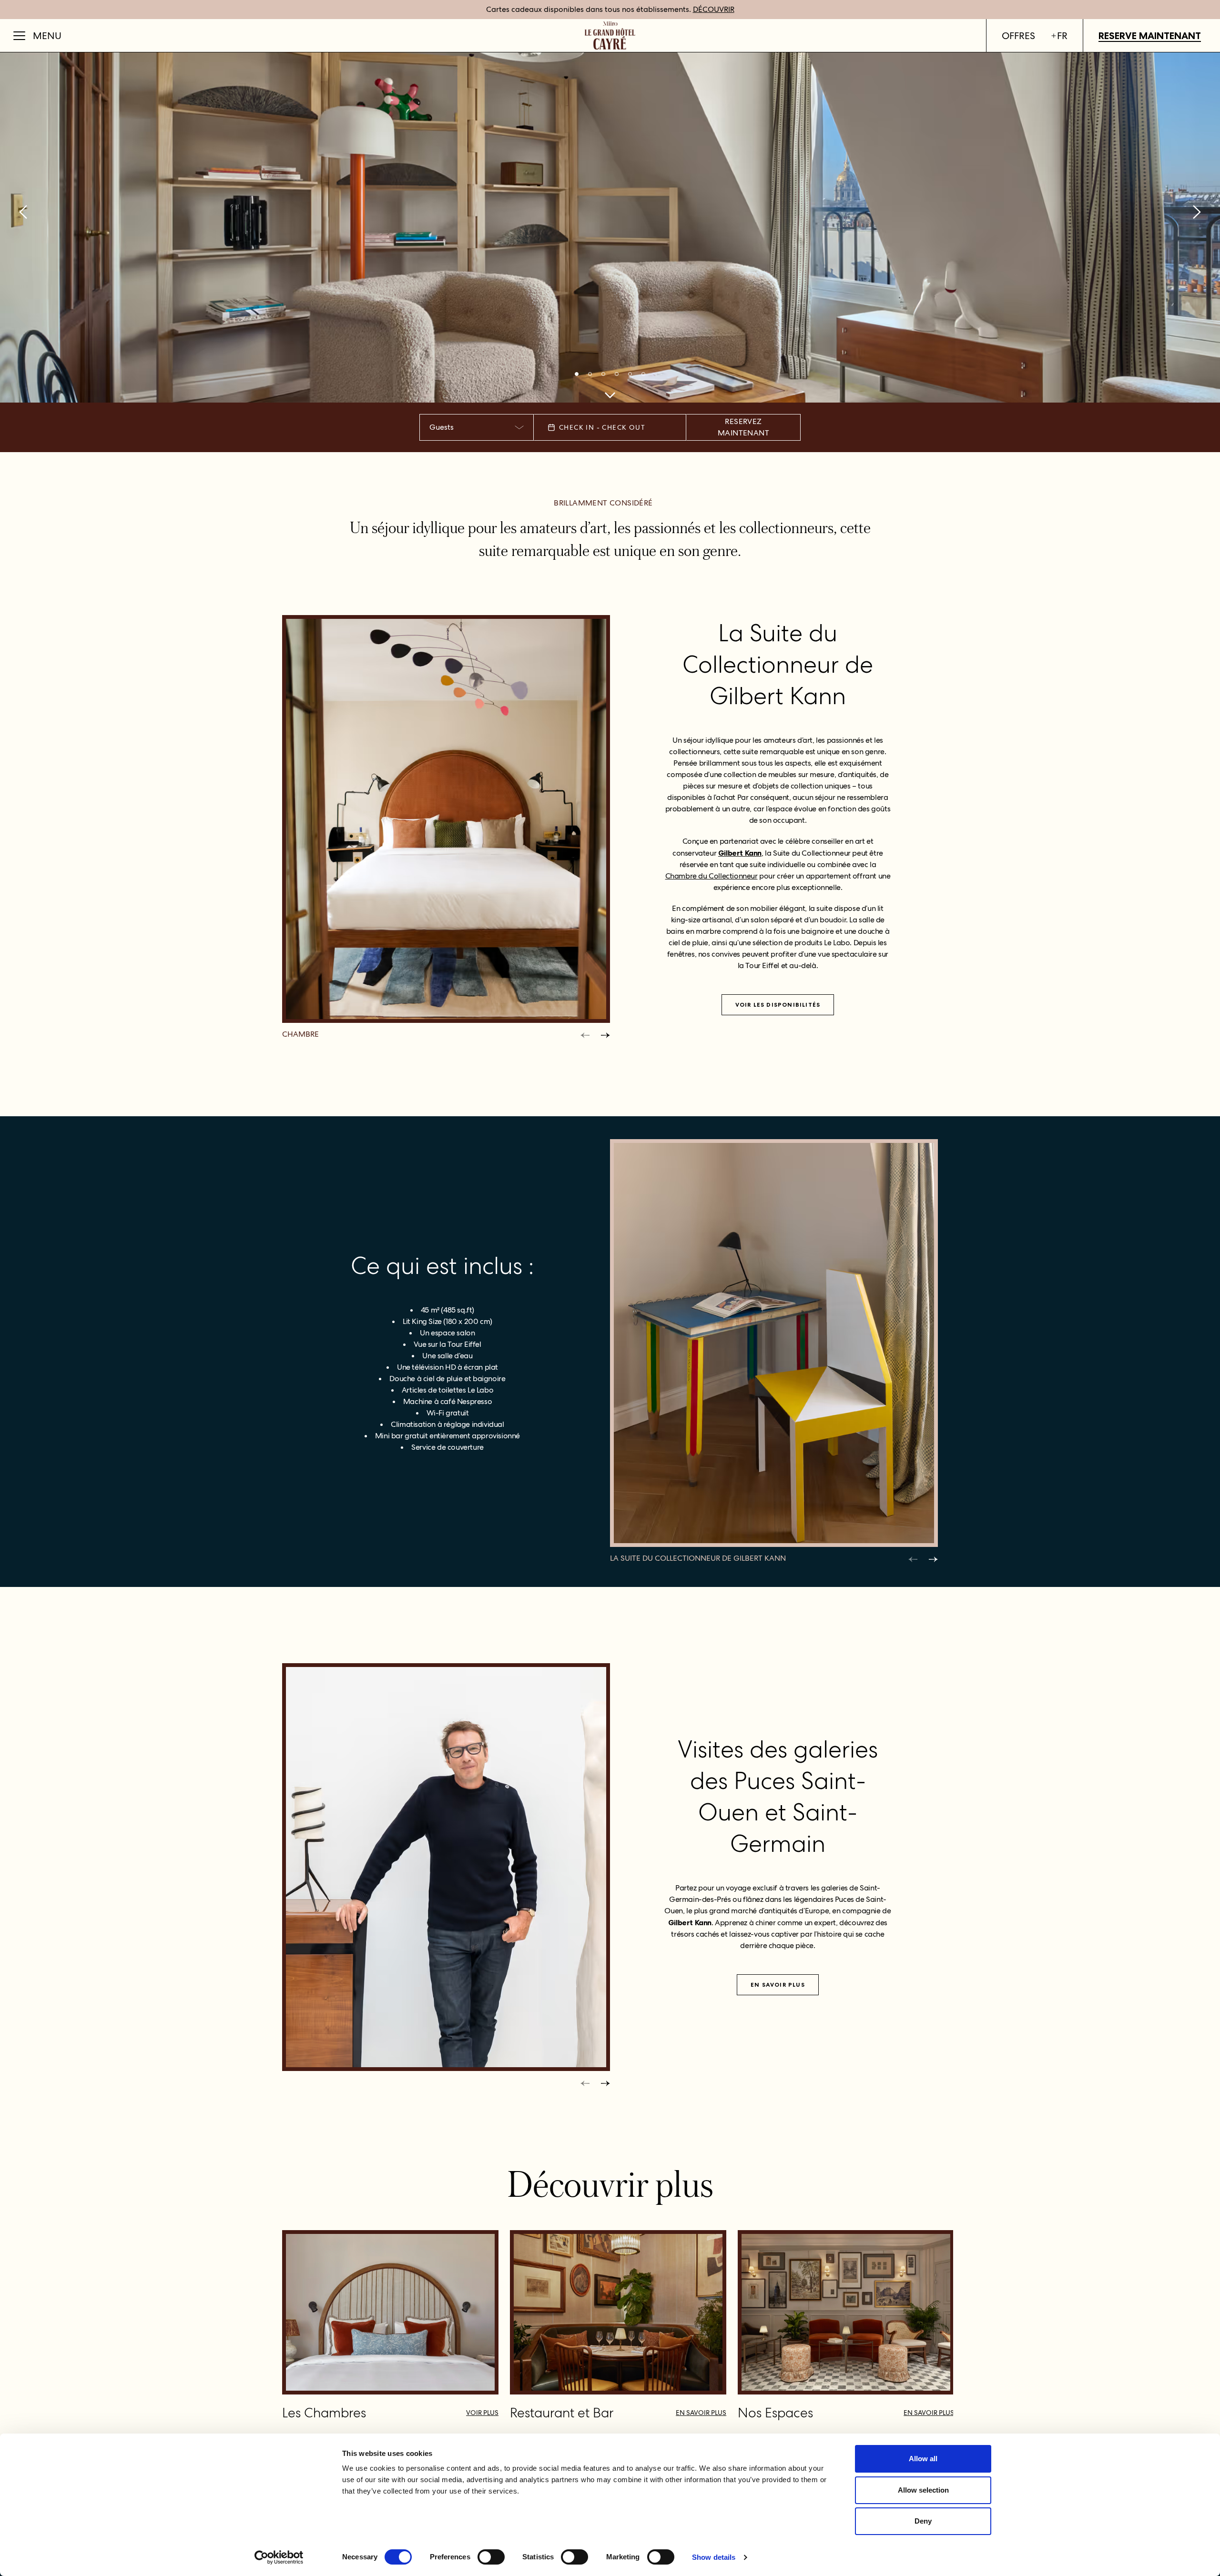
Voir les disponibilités (778, 1005)
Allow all (923, 2459)
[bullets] (577, 374)
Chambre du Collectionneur (712, 876)
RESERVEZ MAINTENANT (743, 427)
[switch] (491, 2557)
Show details (714, 2557)
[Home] (610, 35)
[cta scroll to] (610, 395)
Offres (1018, 36)
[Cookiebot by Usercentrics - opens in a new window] (279, 2557)
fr (1062, 36)
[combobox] (477, 427)
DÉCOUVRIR (714, 9)
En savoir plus (778, 1985)
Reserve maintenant (1150, 36)
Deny (923, 2521)
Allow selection (923, 2490)
